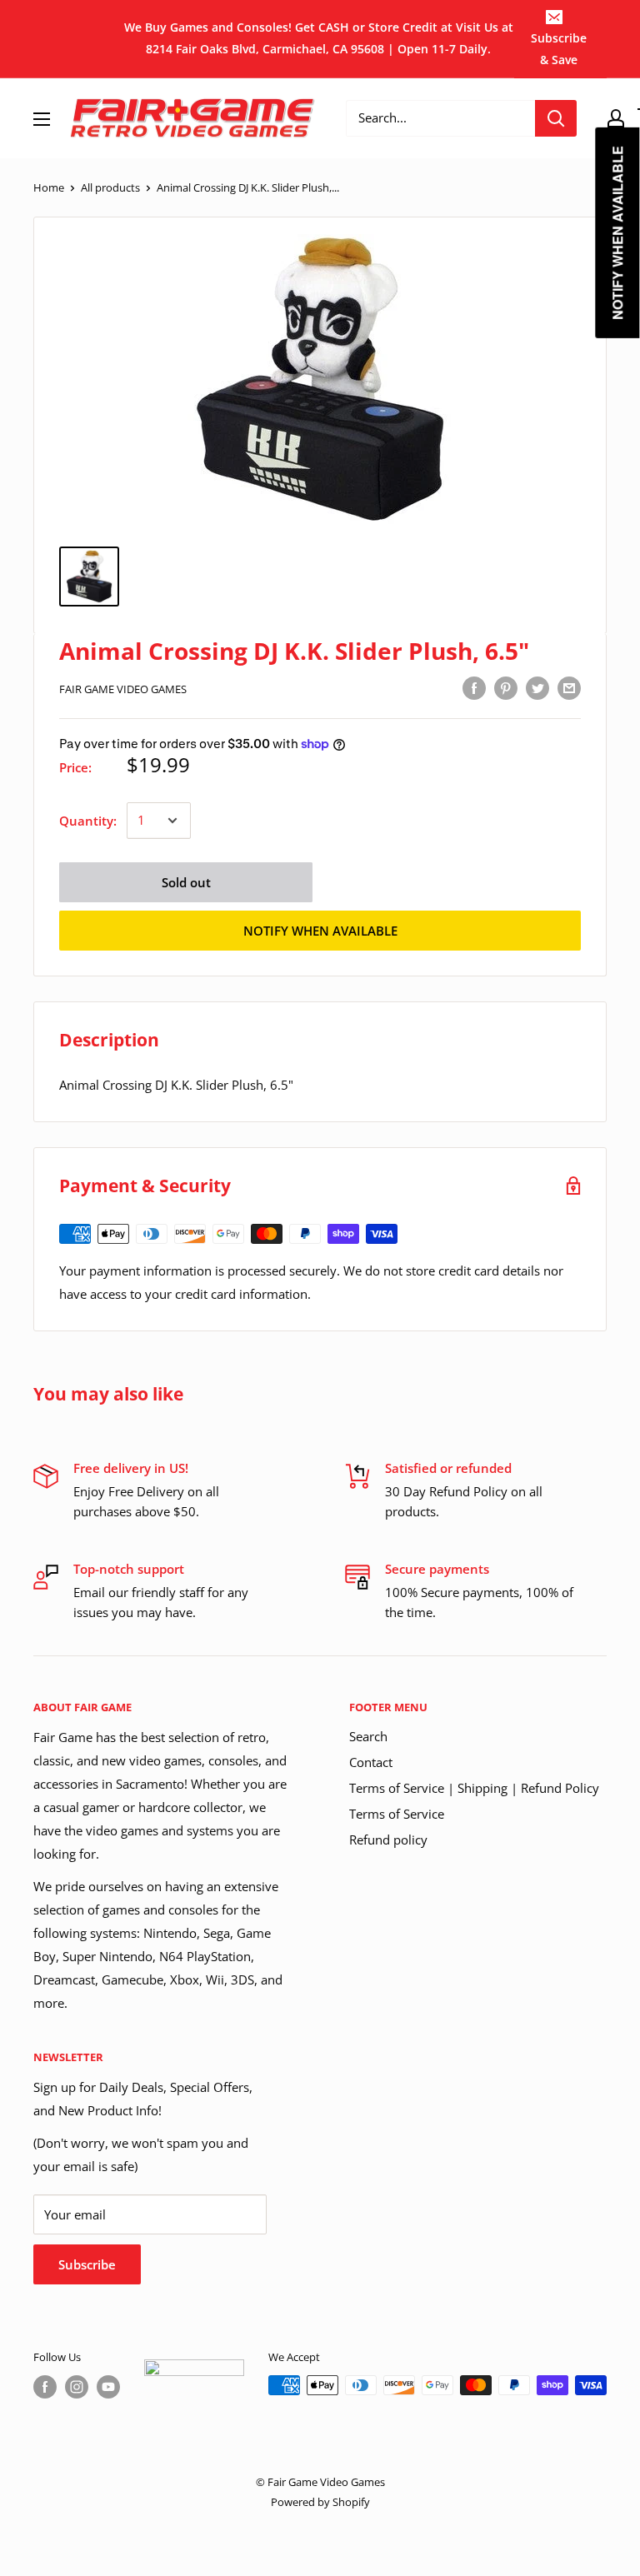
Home (49, 187)
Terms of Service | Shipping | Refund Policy (474, 1788)
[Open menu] (42, 119)
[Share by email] (569, 687)
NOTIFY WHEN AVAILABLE (320, 931)
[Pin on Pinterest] (506, 687)
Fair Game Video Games (123, 689)
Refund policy (388, 1840)
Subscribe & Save (559, 49)
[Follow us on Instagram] (77, 2387)
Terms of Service (397, 1814)
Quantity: (88, 821)
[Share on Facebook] (474, 687)
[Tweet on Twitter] (537, 687)
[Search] (556, 118)
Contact (371, 1762)
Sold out (186, 882)
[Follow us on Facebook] (45, 2387)
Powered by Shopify (320, 2502)
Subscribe (87, 2264)
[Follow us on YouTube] (108, 2387)
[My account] (616, 118)
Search (368, 1736)
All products (110, 187)
